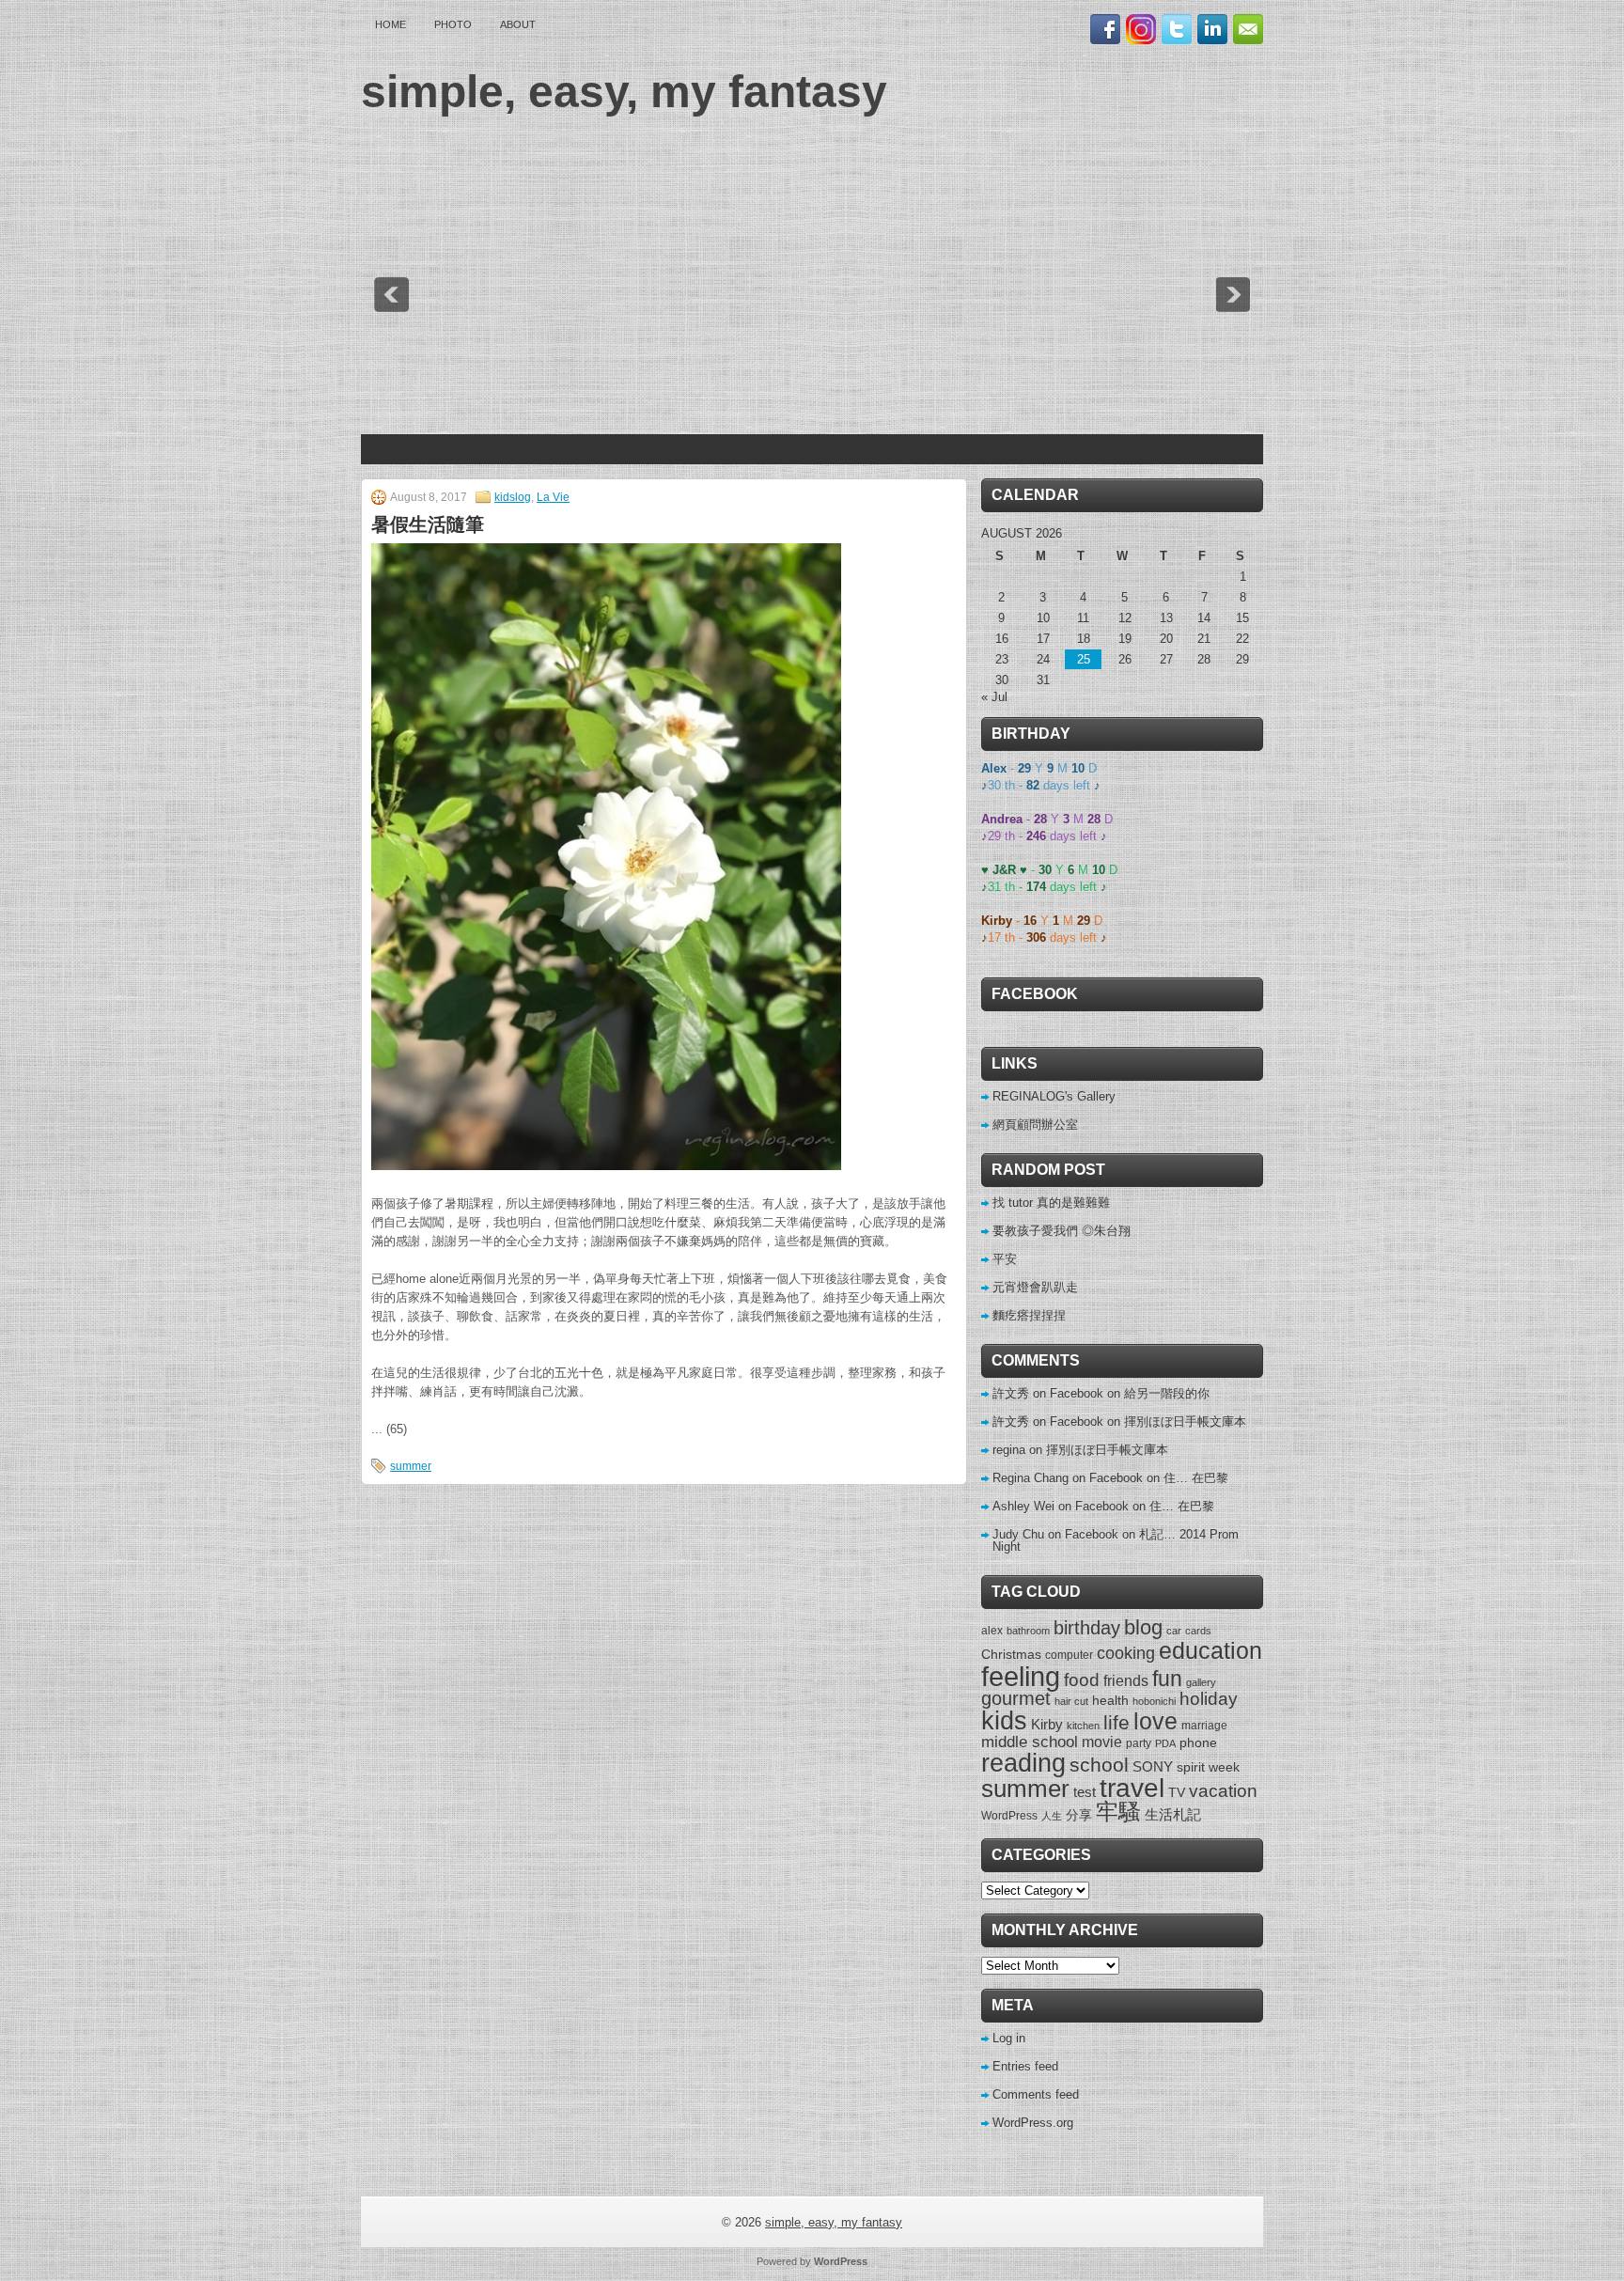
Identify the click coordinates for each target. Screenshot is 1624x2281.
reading (1023, 1763)
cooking (1126, 1653)
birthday (1087, 1628)
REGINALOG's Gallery (1054, 1096)
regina (1009, 1450)
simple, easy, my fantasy (624, 92)
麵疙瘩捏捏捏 (1029, 1315)
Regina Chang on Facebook (1068, 1478)
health (1110, 1700)
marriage (1204, 1726)
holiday (1209, 1699)
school (1099, 1765)
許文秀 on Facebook (1048, 1393)
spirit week (1208, 1767)
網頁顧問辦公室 (1035, 1125)
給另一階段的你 (1167, 1393)
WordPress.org (1033, 2123)
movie (1102, 1742)
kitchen (1083, 1726)
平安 (1005, 1259)
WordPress (1009, 1816)
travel (1132, 1788)
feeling (1021, 1676)
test (1085, 1792)
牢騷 (1118, 1812)
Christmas (1011, 1654)
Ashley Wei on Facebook (1061, 1506)
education (1210, 1650)
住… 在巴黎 (1196, 1478)
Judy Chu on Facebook (1055, 1534)
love (1156, 1721)
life (1116, 1722)
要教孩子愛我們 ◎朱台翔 (1062, 1231)
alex (992, 1631)
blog (1143, 1628)
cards (1198, 1631)
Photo (453, 24)
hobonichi (1154, 1701)
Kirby (1047, 1724)
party (1139, 1743)
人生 (1052, 1816)
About (518, 24)
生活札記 (1173, 1814)
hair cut (1071, 1701)
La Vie (553, 497)
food (1082, 1680)
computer (1069, 1655)
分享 (1079, 1815)
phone (1198, 1742)
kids (1004, 1721)
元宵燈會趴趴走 (1035, 1287)
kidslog (513, 497)
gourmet (1016, 1698)
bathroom (1028, 1631)
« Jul (994, 697)
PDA (1165, 1743)
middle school (1030, 1742)
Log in (1009, 2038)
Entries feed (1025, 2066)
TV (1177, 1792)
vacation (1223, 1791)
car (1174, 1631)
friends (1126, 1680)
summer (411, 1466)
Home (390, 24)
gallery (1201, 1682)
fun (1167, 1679)
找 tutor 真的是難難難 (1051, 1203)
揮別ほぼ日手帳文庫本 (1185, 1422)
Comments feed (1036, 2094)
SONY (1153, 1766)
